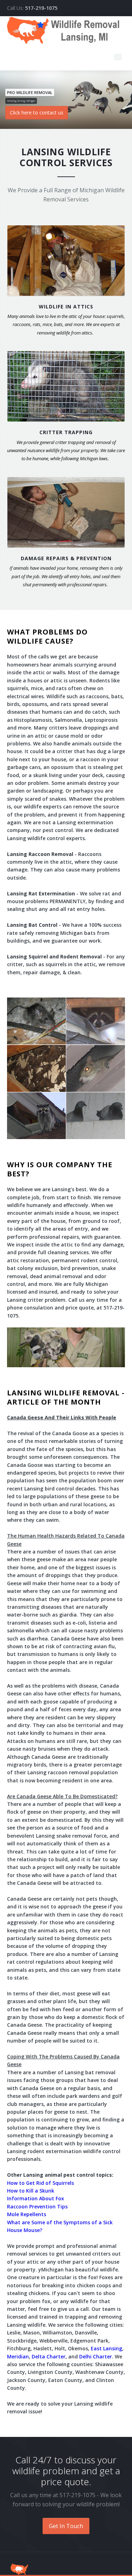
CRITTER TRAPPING (66, 432)
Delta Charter (49, 2356)
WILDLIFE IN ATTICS (66, 307)
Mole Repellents (27, 2214)
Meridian (18, 2356)
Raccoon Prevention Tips (37, 2206)
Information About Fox (36, 2198)
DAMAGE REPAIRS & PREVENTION (66, 558)
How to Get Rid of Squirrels (40, 2183)
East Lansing (106, 2348)
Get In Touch (66, 2526)
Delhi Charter (96, 2356)
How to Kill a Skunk (31, 2191)
